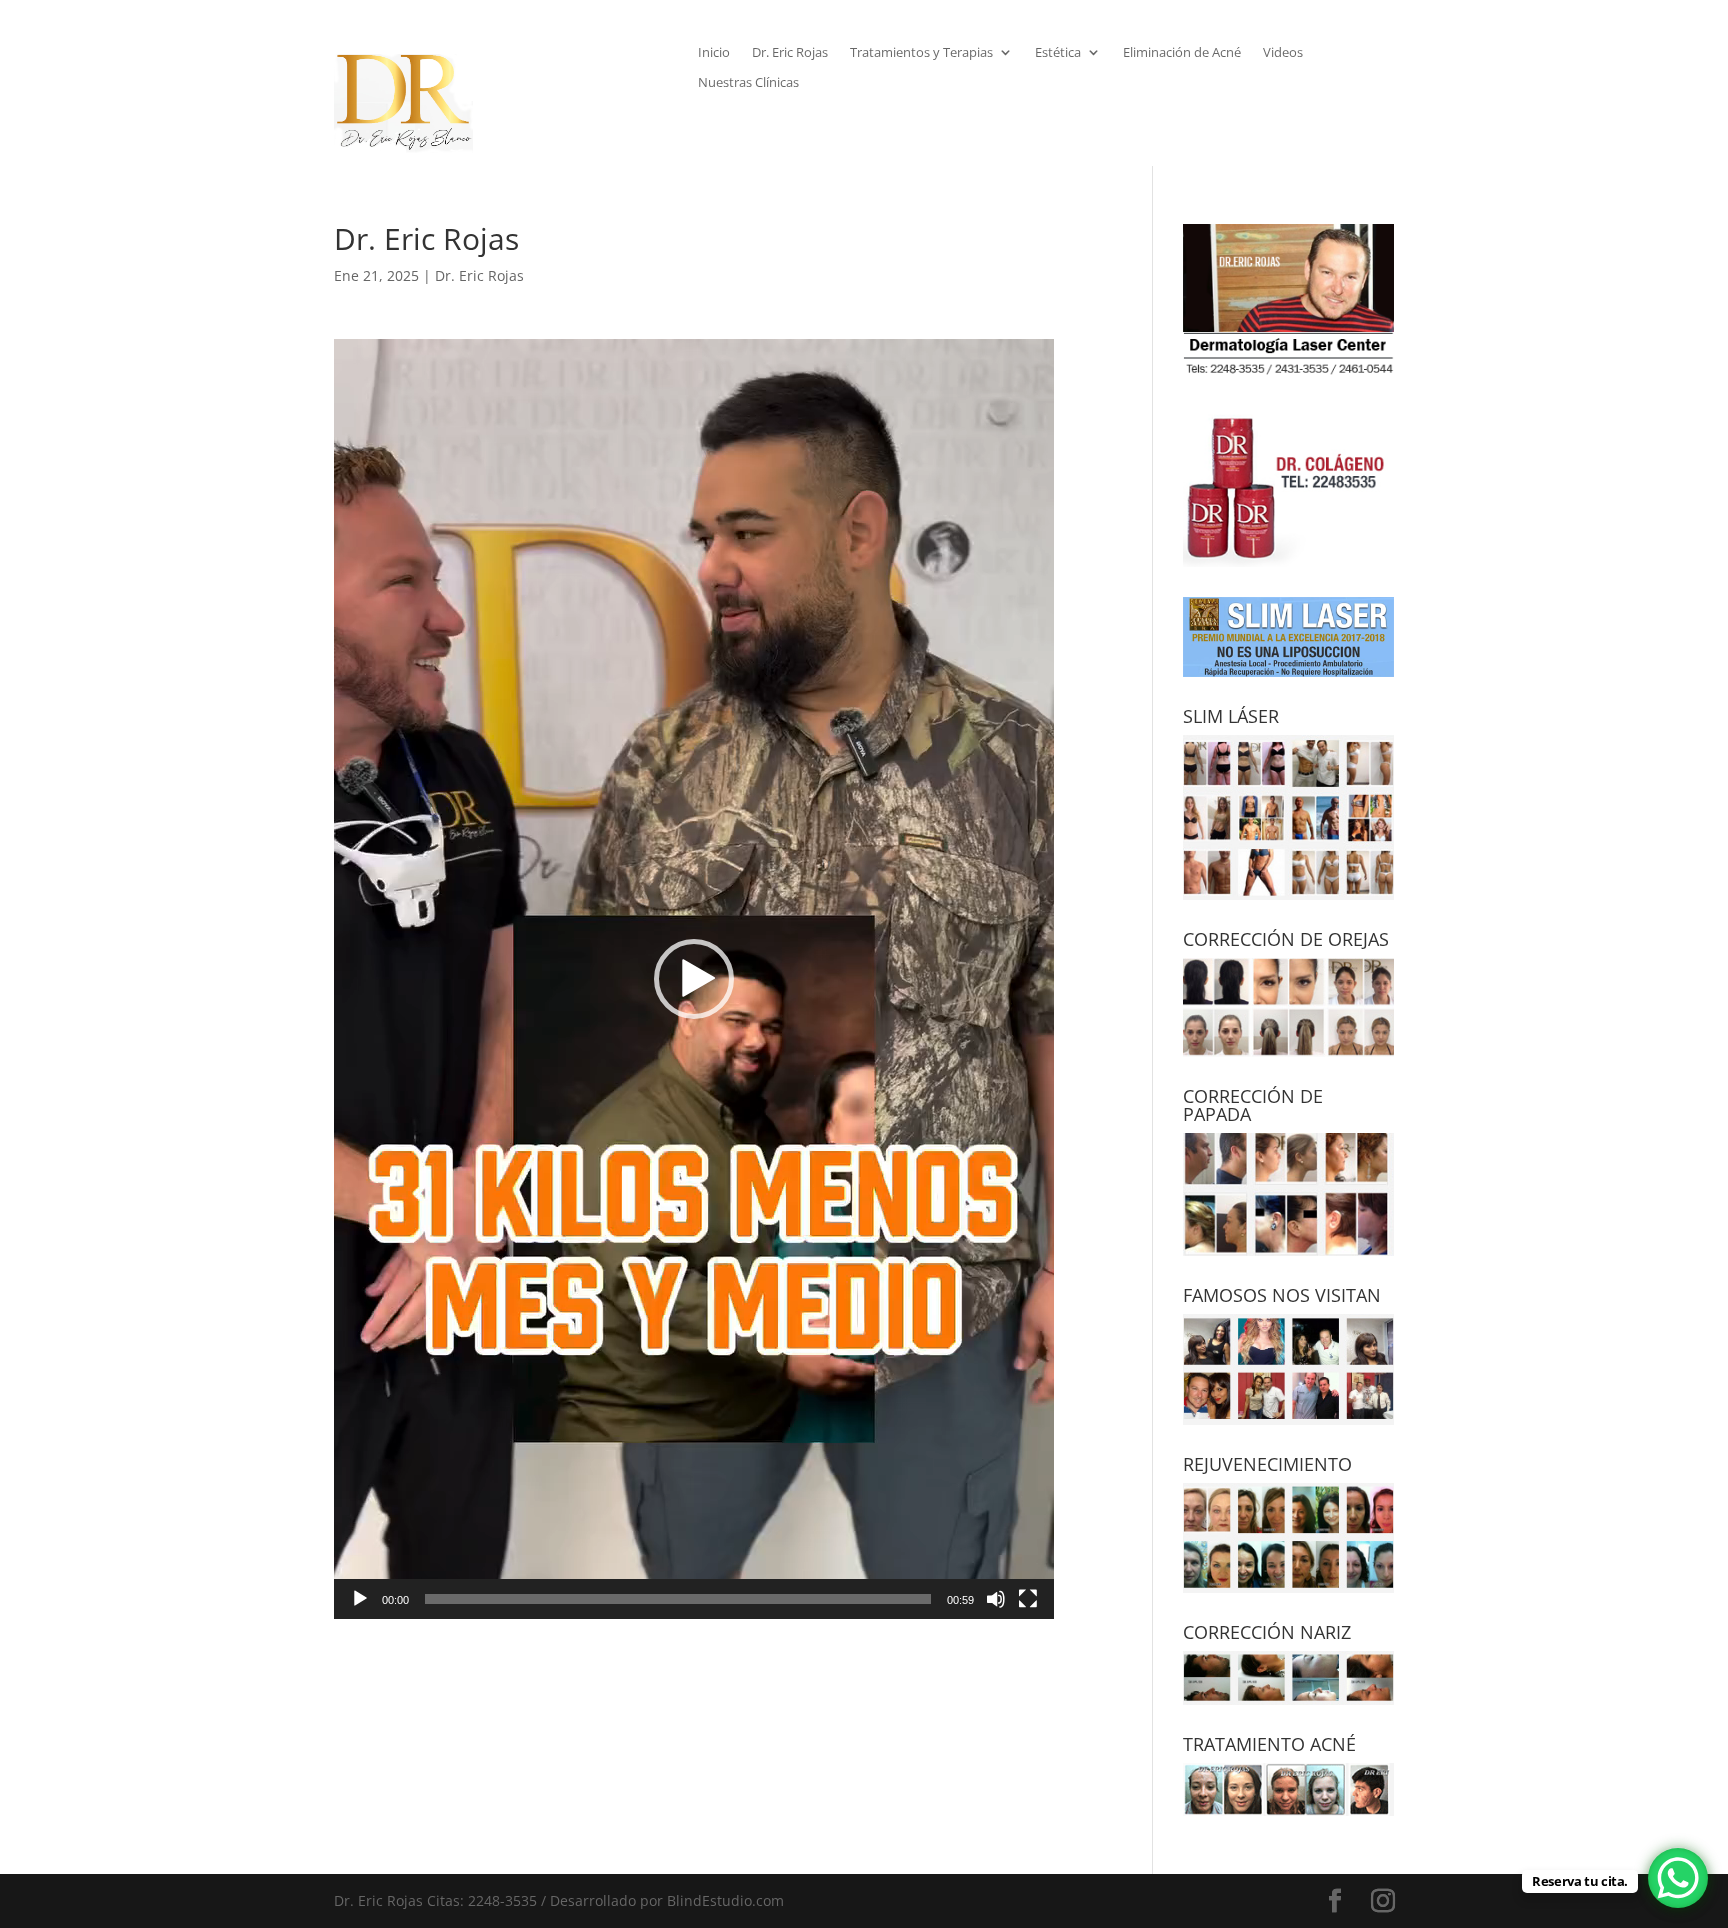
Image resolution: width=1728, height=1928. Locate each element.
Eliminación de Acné (1182, 53)
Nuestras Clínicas (748, 83)
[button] (694, 979)
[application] (694, 979)
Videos (1283, 53)
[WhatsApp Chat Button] (1678, 1878)
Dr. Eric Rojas (790, 53)
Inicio (714, 53)
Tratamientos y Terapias (921, 53)
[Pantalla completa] (1028, 1599)
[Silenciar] (996, 1599)
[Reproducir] (360, 1599)
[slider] (678, 1599)
